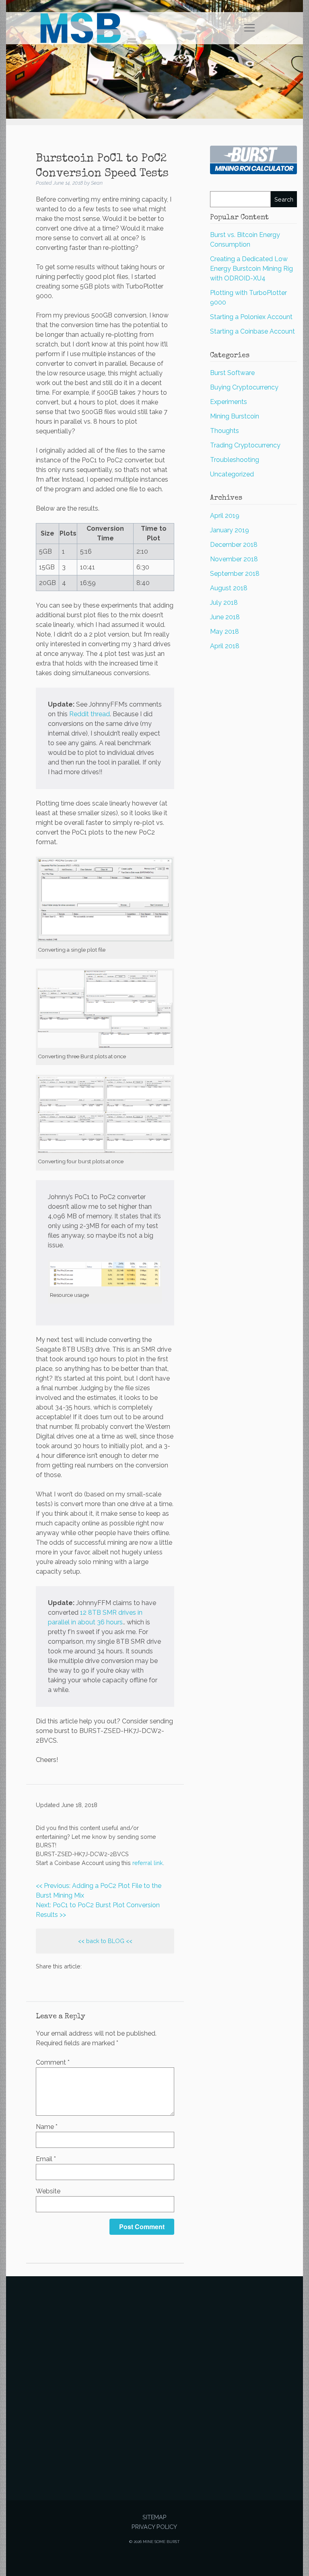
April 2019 (225, 516)
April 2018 (225, 646)
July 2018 (224, 603)
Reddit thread (90, 714)
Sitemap (154, 2517)
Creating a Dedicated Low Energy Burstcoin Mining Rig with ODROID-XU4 (251, 269)
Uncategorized (232, 474)
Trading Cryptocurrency (245, 445)
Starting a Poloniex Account (251, 317)
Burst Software (232, 373)
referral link (148, 1863)
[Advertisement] (154, 2375)
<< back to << (105, 1941)
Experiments (229, 402)
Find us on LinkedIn (103, 1981)
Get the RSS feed (122, 1981)
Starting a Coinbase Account (252, 331)
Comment (53, 2062)
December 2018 (234, 545)
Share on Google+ (83, 1981)
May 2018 (225, 632)
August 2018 (229, 588)
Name (47, 2127)
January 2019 (230, 530)
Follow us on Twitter (45, 1981)
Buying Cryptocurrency (244, 387)
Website (48, 2191)
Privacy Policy (154, 2527)
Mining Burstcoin (235, 416)
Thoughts (225, 431)
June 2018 (225, 617)
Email (46, 2159)
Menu (250, 28)
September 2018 (235, 574)
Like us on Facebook (64, 1981)
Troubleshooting (235, 460)
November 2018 (234, 559)
